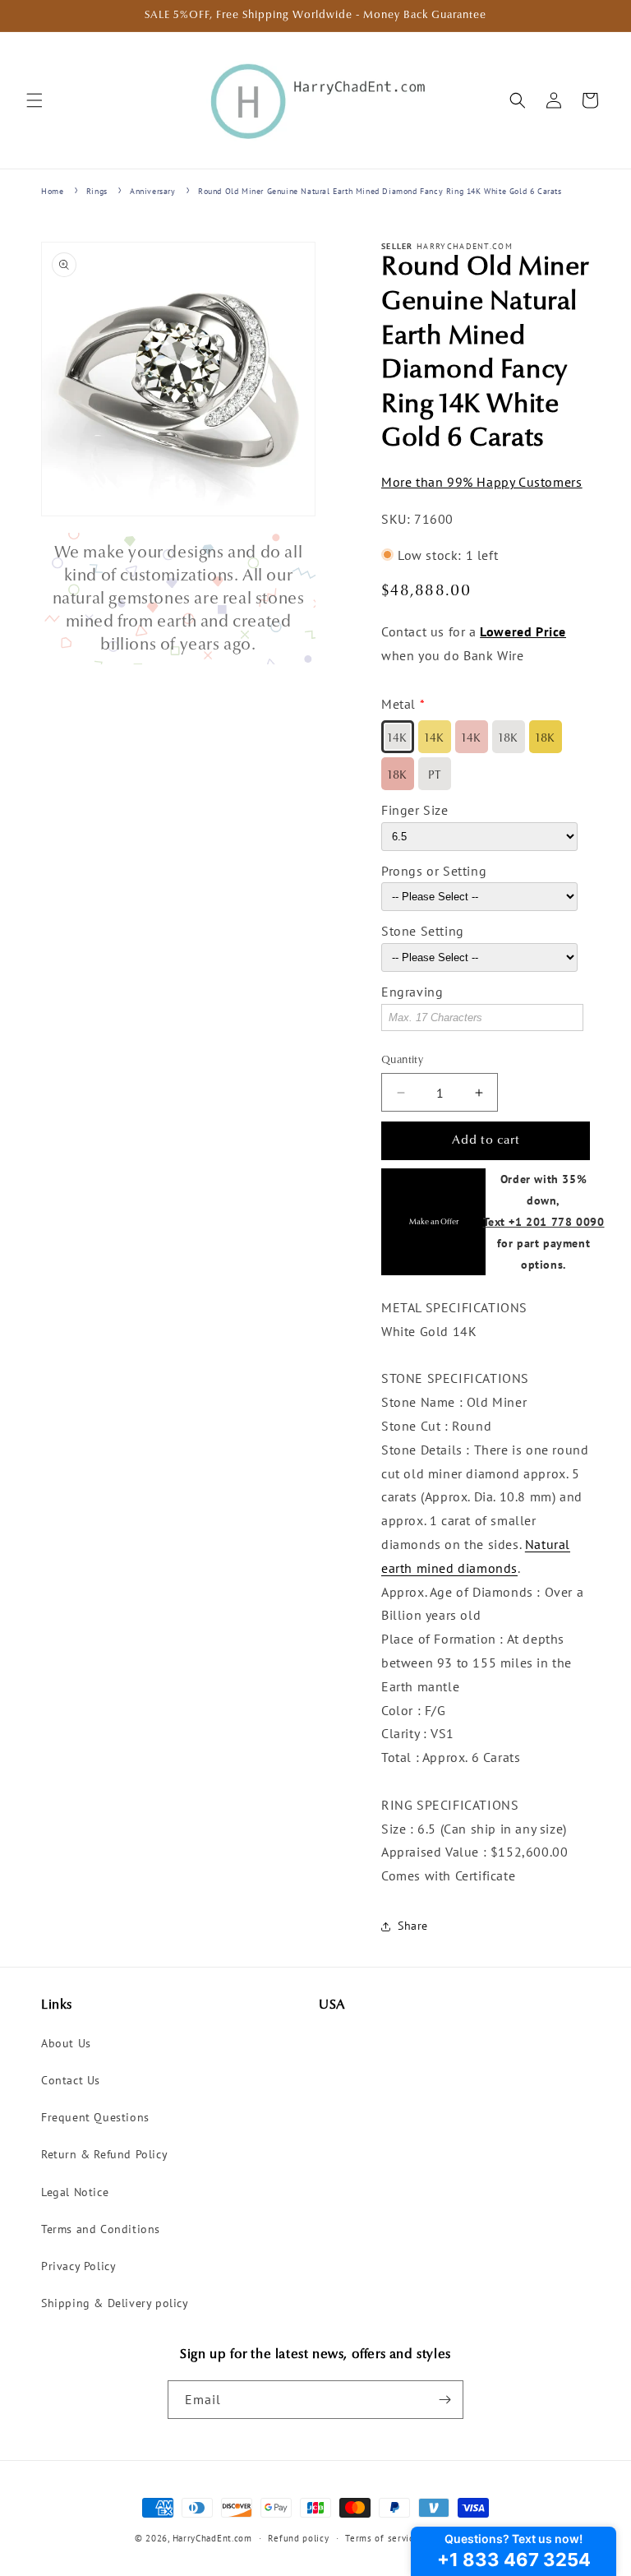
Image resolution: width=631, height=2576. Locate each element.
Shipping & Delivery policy (115, 2303)
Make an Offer (434, 1222)
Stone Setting (423, 931)
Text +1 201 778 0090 (544, 1221)
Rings (97, 191)
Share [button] (413, 1926)
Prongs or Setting (434, 871)
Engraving (412, 992)
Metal (398, 704)
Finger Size (415, 810)
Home (52, 191)
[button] (35, 100)
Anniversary (153, 191)
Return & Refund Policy (104, 2154)
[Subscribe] (444, 2400)
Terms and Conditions (101, 2229)
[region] (178, 599)
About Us (66, 2043)
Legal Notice (75, 2192)
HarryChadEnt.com (212, 2538)
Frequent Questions (95, 2117)
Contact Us (71, 2080)
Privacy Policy (78, 2266)
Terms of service (382, 2538)
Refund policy (298, 2538)
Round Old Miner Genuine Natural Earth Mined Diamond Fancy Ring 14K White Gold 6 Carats (380, 191)
